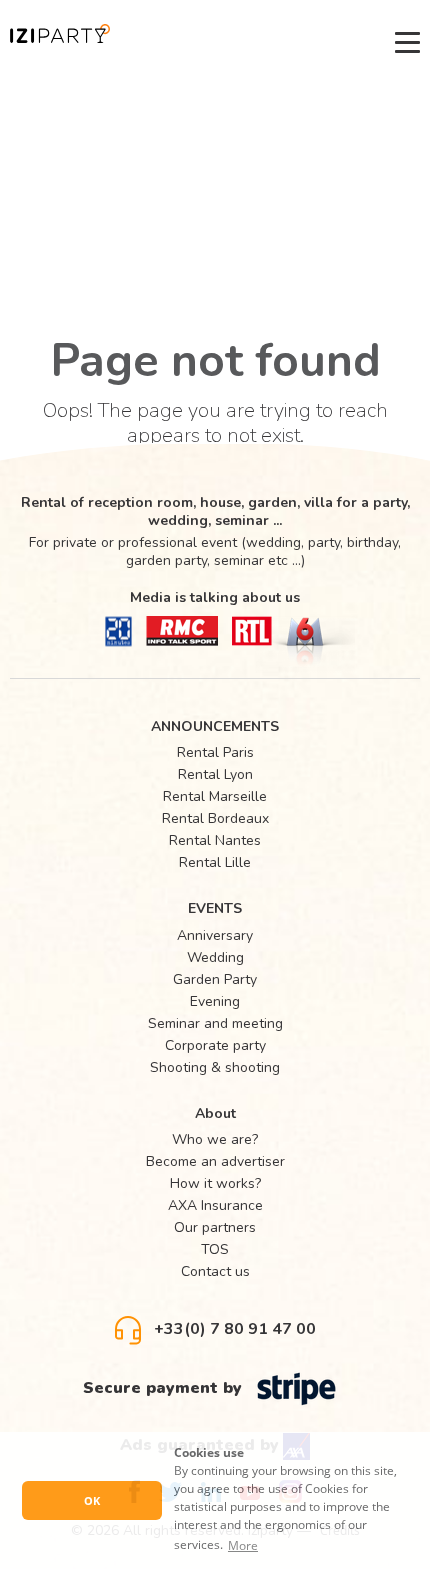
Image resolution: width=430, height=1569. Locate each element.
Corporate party (215, 1045)
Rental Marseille (215, 796)
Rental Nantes (215, 840)
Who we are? (215, 1139)
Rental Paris (215, 752)
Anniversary (215, 935)
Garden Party (215, 979)
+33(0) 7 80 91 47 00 (233, 1329)
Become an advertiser (215, 1161)
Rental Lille (215, 862)
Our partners (215, 1227)
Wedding (215, 957)
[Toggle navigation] (407, 42)
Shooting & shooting (215, 1067)
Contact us (215, 1271)
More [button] (243, 1545)
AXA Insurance (215, 1205)
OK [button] (92, 1500)
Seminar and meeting (215, 1023)
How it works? (215, 1183)
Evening (215, 1001)
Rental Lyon (215, 774)
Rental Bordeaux (215, 818)
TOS (215, 1249)
